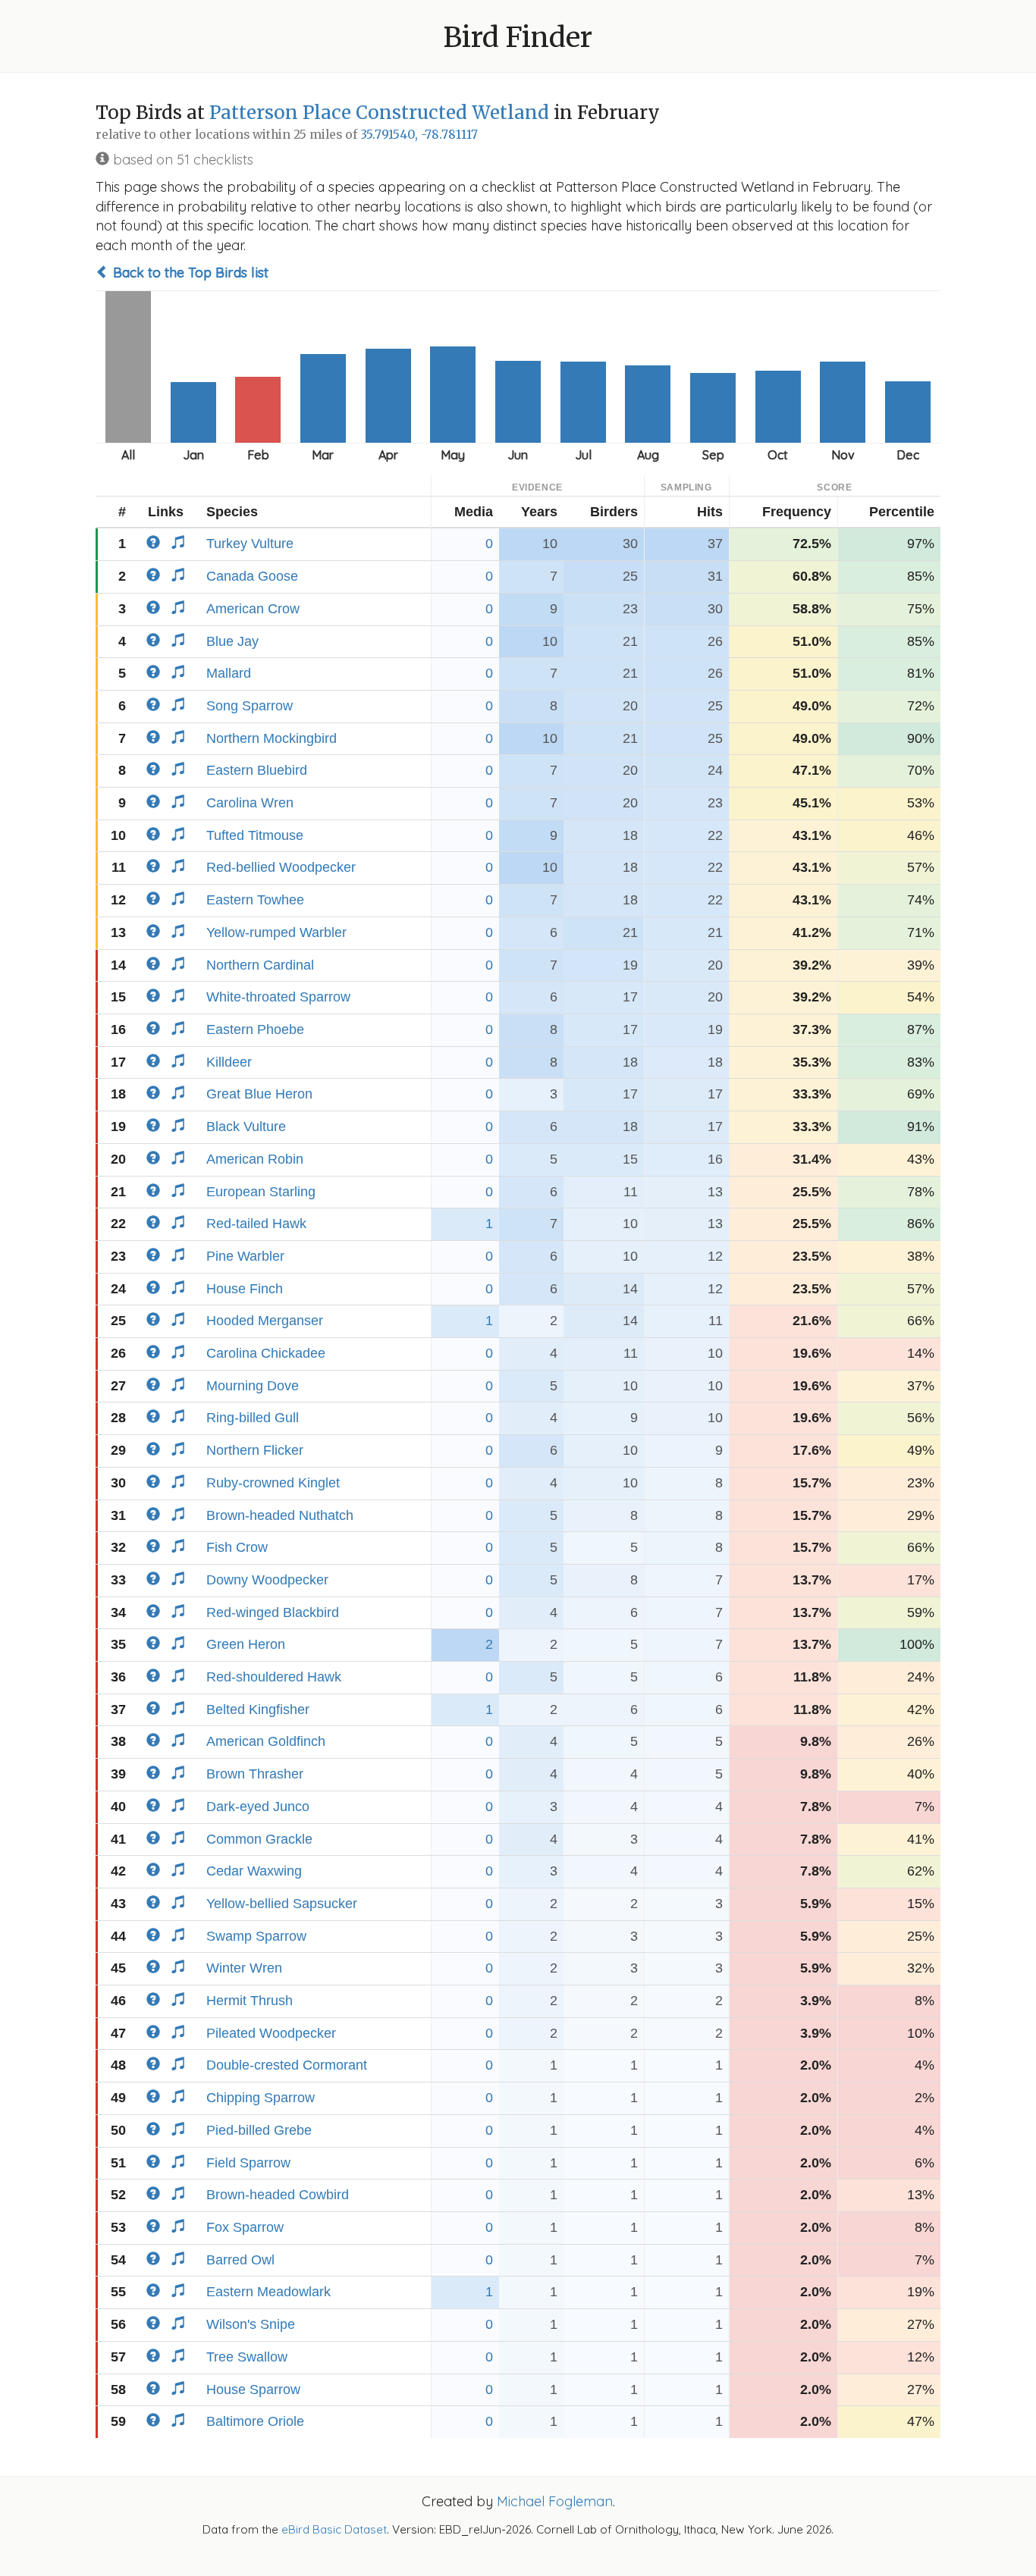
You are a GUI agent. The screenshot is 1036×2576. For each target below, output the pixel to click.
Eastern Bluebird (257, 770)
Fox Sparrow (245, 2227)
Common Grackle (259, 1839)
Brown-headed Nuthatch (280, 1515)
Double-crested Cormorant (287, 2065)
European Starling (261, 1192)
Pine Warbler (245, 1256)
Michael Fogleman (555, 2501)
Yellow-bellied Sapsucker (282, 1904)
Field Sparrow (248, 2163)
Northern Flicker (255, 1450)
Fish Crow (237, 1547)
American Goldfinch (266, 1741)
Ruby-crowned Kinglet (273, 1483)
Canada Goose (252, 576)
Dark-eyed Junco (258, 1807)
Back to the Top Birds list (189, 273)
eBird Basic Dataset (334, 2529)
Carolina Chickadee (266, 1353)
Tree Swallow (247, 2357)
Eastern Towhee (255, 900)
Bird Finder (518, 38)
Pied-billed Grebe (259, 2130)
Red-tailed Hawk (256, 1224)
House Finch (245, 1289)
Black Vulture (246, 1127)
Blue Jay (232, 641)
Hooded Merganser (265, 1321)
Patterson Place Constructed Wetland (379, 113)
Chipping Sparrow (261, 2098)
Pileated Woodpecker (271, 2033)
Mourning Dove (253, 1386)
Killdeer (229, 1062)
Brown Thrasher (255, 1774)
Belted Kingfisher (258, 1709)
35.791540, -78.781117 (419, 135)
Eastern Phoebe (255, 1029)
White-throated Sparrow (278, 997)
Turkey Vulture (250, 544)
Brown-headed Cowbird (278, 2195)
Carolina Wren (250, 803)
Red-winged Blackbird (273, 1612)
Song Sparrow (250, 706)
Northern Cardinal (260, 965)
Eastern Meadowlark (268, 2292)
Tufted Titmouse (255, 835)
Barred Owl (240, 2260)
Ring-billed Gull (253, 1418)
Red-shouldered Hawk (274, 1677)
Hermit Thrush (250, 2001)
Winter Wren (244, 1968)
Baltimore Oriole (255, 2421)
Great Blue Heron (259, 1094)
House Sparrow (253, 2390)
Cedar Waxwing (254, 1871)
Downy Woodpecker (267, 1580)
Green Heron (246, 1644)
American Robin (255, 1159)
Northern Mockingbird (272, 738)
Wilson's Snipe (251, 2324)
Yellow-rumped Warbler (276, 932)
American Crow (253, 609)
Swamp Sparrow (256, 1936)
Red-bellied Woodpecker (281, 867)
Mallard (229, 673)
